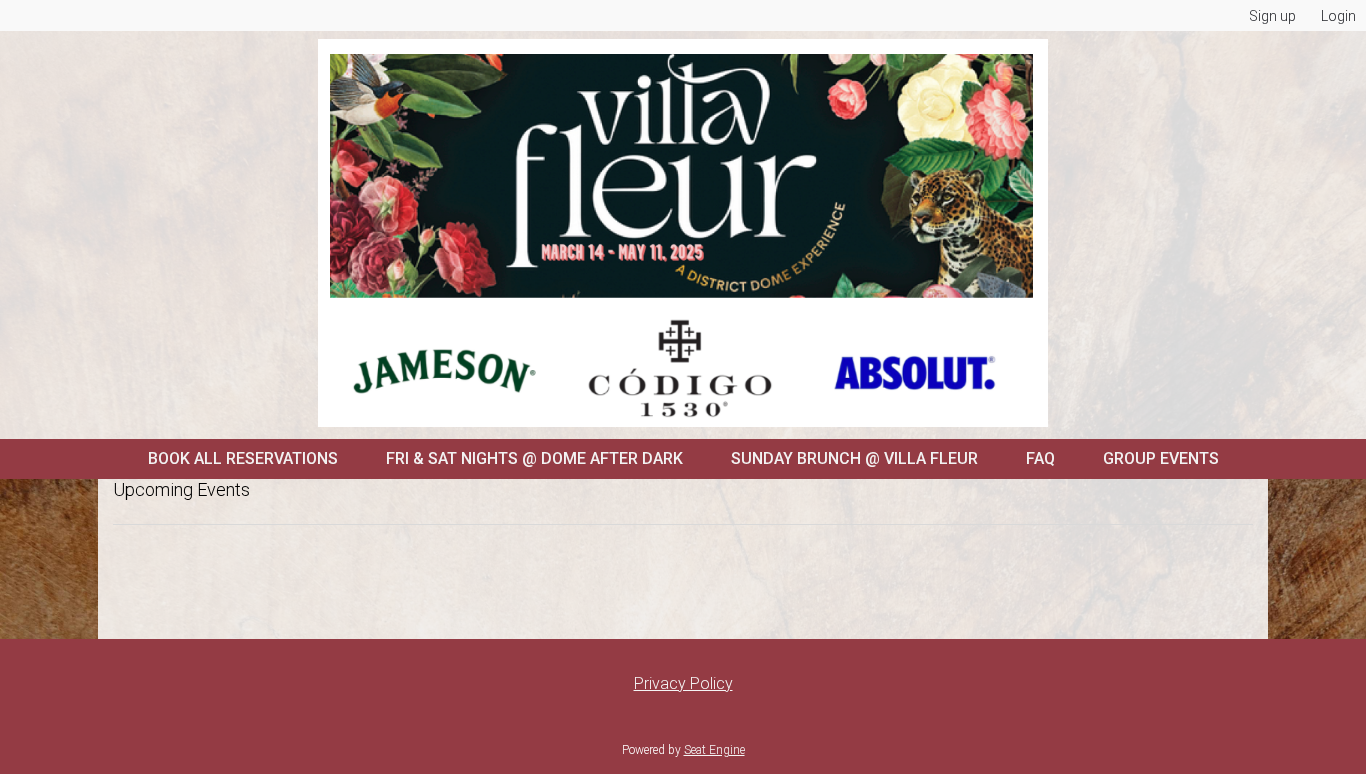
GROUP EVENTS (1161, 458)
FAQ (1040, 458)
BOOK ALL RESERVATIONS (243, 458)
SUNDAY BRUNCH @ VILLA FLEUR (854, 458)
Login (1338, 16)
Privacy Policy (683, 683)
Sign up (1272, 16)
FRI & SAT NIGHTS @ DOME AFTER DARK (534, 458)
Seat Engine (714, 750)
